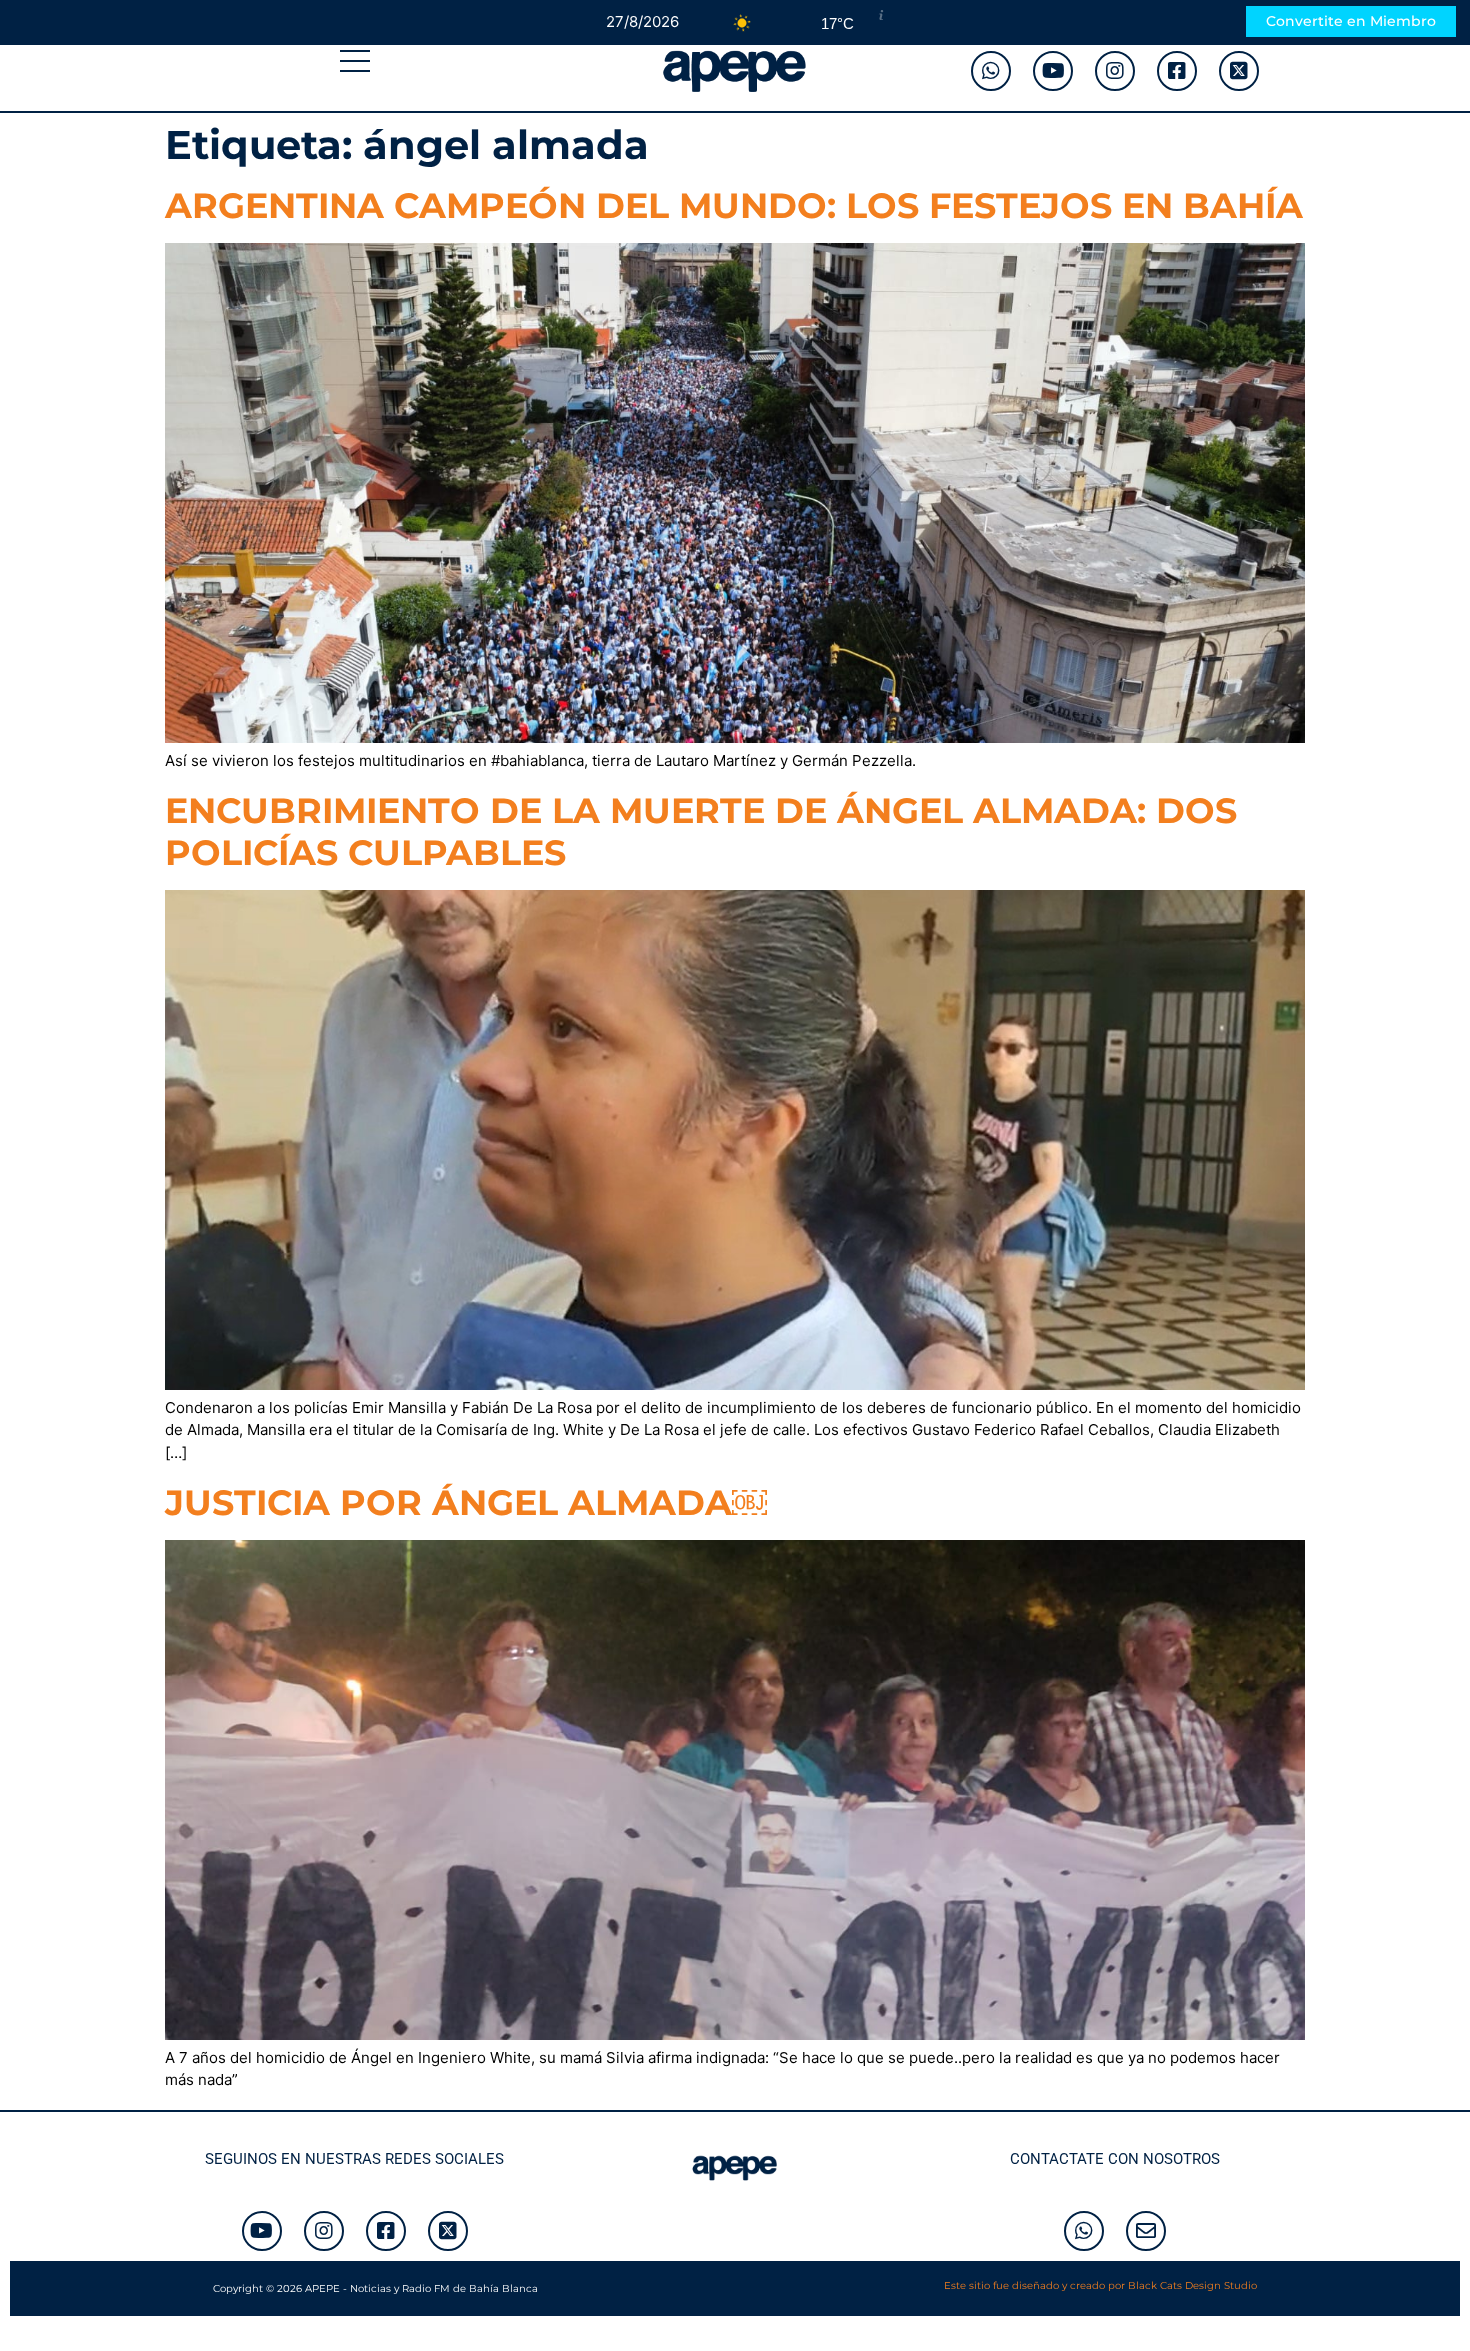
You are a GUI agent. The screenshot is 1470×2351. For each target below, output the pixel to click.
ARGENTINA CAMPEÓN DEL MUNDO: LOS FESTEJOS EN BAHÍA (734, 205)
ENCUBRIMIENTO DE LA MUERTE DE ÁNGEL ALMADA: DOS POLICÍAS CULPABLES (701, 831)
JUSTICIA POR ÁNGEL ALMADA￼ (466, 1502)
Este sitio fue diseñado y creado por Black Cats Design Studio (1100, 2285)
